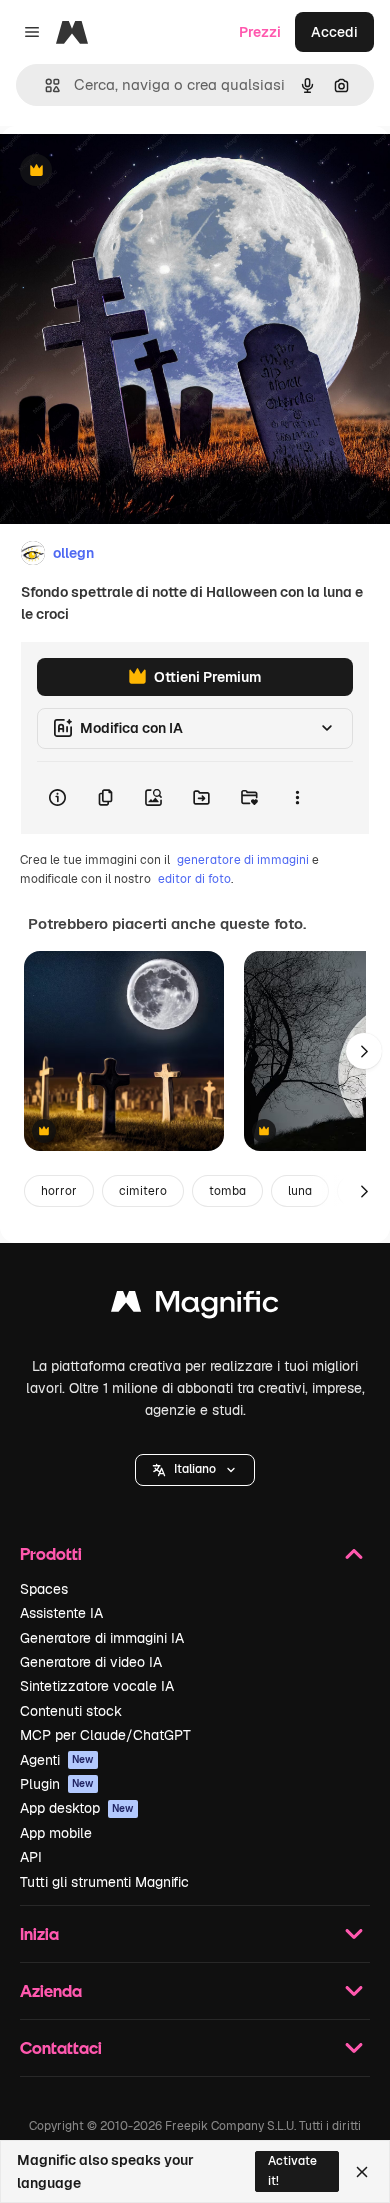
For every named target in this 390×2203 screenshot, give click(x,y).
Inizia (39, 1933)
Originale (132, 171)
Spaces (44, 1589)
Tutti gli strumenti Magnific (104, 1882)
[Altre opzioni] (297, 798)
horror (59, 1191)
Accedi (334, 32)
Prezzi (260, 32)
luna (300, 1191)
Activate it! (292, 2170)
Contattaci (61, 2047)
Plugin (57, 1784)
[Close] (362, 2172)
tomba (227, 1191)
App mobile (56, 1833)
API (31, 1857)
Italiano (195, 1469)
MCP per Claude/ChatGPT (105, 1735)
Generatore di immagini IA (102, 1638)
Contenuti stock (71, 1711)
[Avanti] (364, 1051)
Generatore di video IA (91, 1662)
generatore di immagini (243, 860)
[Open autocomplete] (44, 85)
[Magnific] (195, 1306)
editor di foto (194, 879)
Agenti (57, 1760)
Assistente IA (61, 1613)
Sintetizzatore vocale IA (97, 1686)
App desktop (77, 1808)
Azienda (51, 1990)
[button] (195, 1470)
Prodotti (51, 1553)
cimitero (143, 1191)
